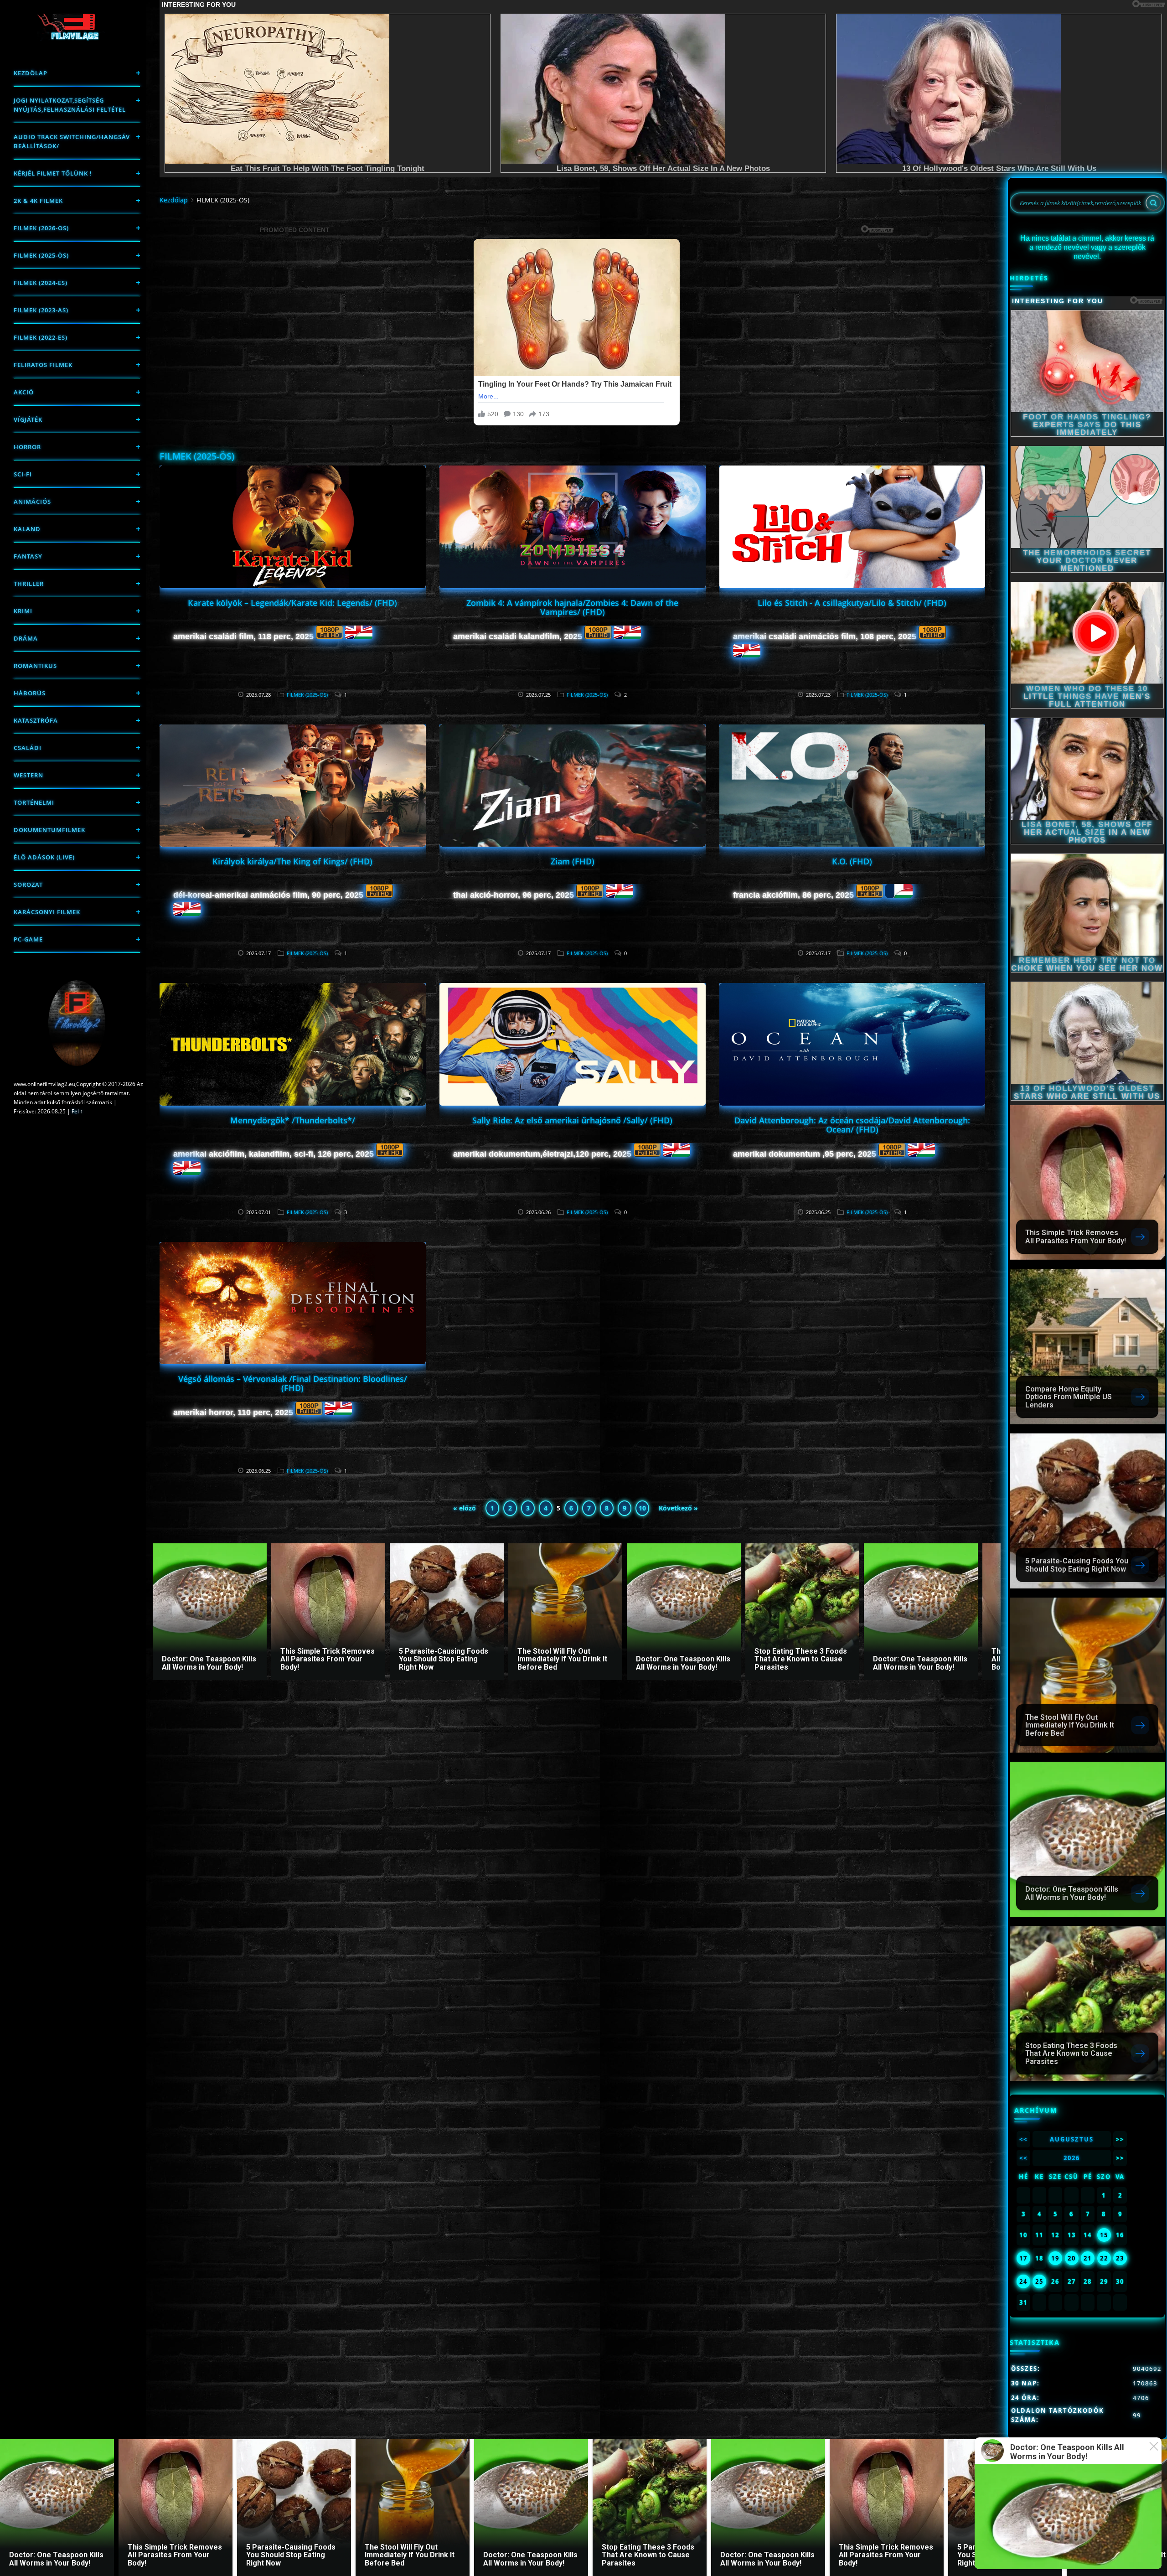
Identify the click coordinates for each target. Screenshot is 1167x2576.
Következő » (678, 1508)
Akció (24, 392)
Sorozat (28, 885)
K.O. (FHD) (852, 861)
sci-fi (23, 474)
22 (1104, 2258)
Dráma (26, 638)
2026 (1072, 2158)
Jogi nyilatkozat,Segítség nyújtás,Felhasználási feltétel (70, 105)
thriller (29, 584)
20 (1072, 2258)
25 (1039, 2281)
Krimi (23, 611)
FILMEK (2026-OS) (41, 228)
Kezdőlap (31, 73)
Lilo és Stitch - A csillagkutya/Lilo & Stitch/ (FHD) (852, 603)
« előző (465, 1508)
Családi (28, 748)
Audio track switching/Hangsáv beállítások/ (72, 141)
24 (1023, 2281)
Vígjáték (28, 419)
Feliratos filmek (43, 365)
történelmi (34, 802)
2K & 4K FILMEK (38, 201)
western (28, 775)
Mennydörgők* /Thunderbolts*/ (293, 1120)
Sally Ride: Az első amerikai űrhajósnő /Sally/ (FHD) (572, 1120)
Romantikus (35, 666)
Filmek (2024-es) (41, 283)
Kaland (27, 529)
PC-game (28, 939)
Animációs (32, 502)
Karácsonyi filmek (47, 912)
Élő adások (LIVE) (44, 857)
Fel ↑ (77, 1111)
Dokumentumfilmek (49, 830)
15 (1104, 2235)
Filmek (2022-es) (41, 337)
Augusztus (1072, 2139)
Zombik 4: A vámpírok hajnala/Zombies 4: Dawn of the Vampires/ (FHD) (572, 607)
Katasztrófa (36, 720)
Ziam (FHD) (573, 861)
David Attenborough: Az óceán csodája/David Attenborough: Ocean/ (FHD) (852, 1125)
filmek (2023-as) (41, 310)
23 (1120, 2258)
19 (1055, 2258)
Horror (27, 447)
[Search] (1153, 203)
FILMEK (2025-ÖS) (41, 255)
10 (642, 1508)
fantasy (28, 556)
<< (1023, 2139)
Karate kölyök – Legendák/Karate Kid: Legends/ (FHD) (292, 603)
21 (1088, 2258)
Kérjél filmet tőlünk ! (53, 173)
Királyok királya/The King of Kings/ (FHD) (292, 861)
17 (1023, 2258)
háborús (30, 693)
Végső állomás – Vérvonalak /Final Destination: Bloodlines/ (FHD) (293, 1383)
